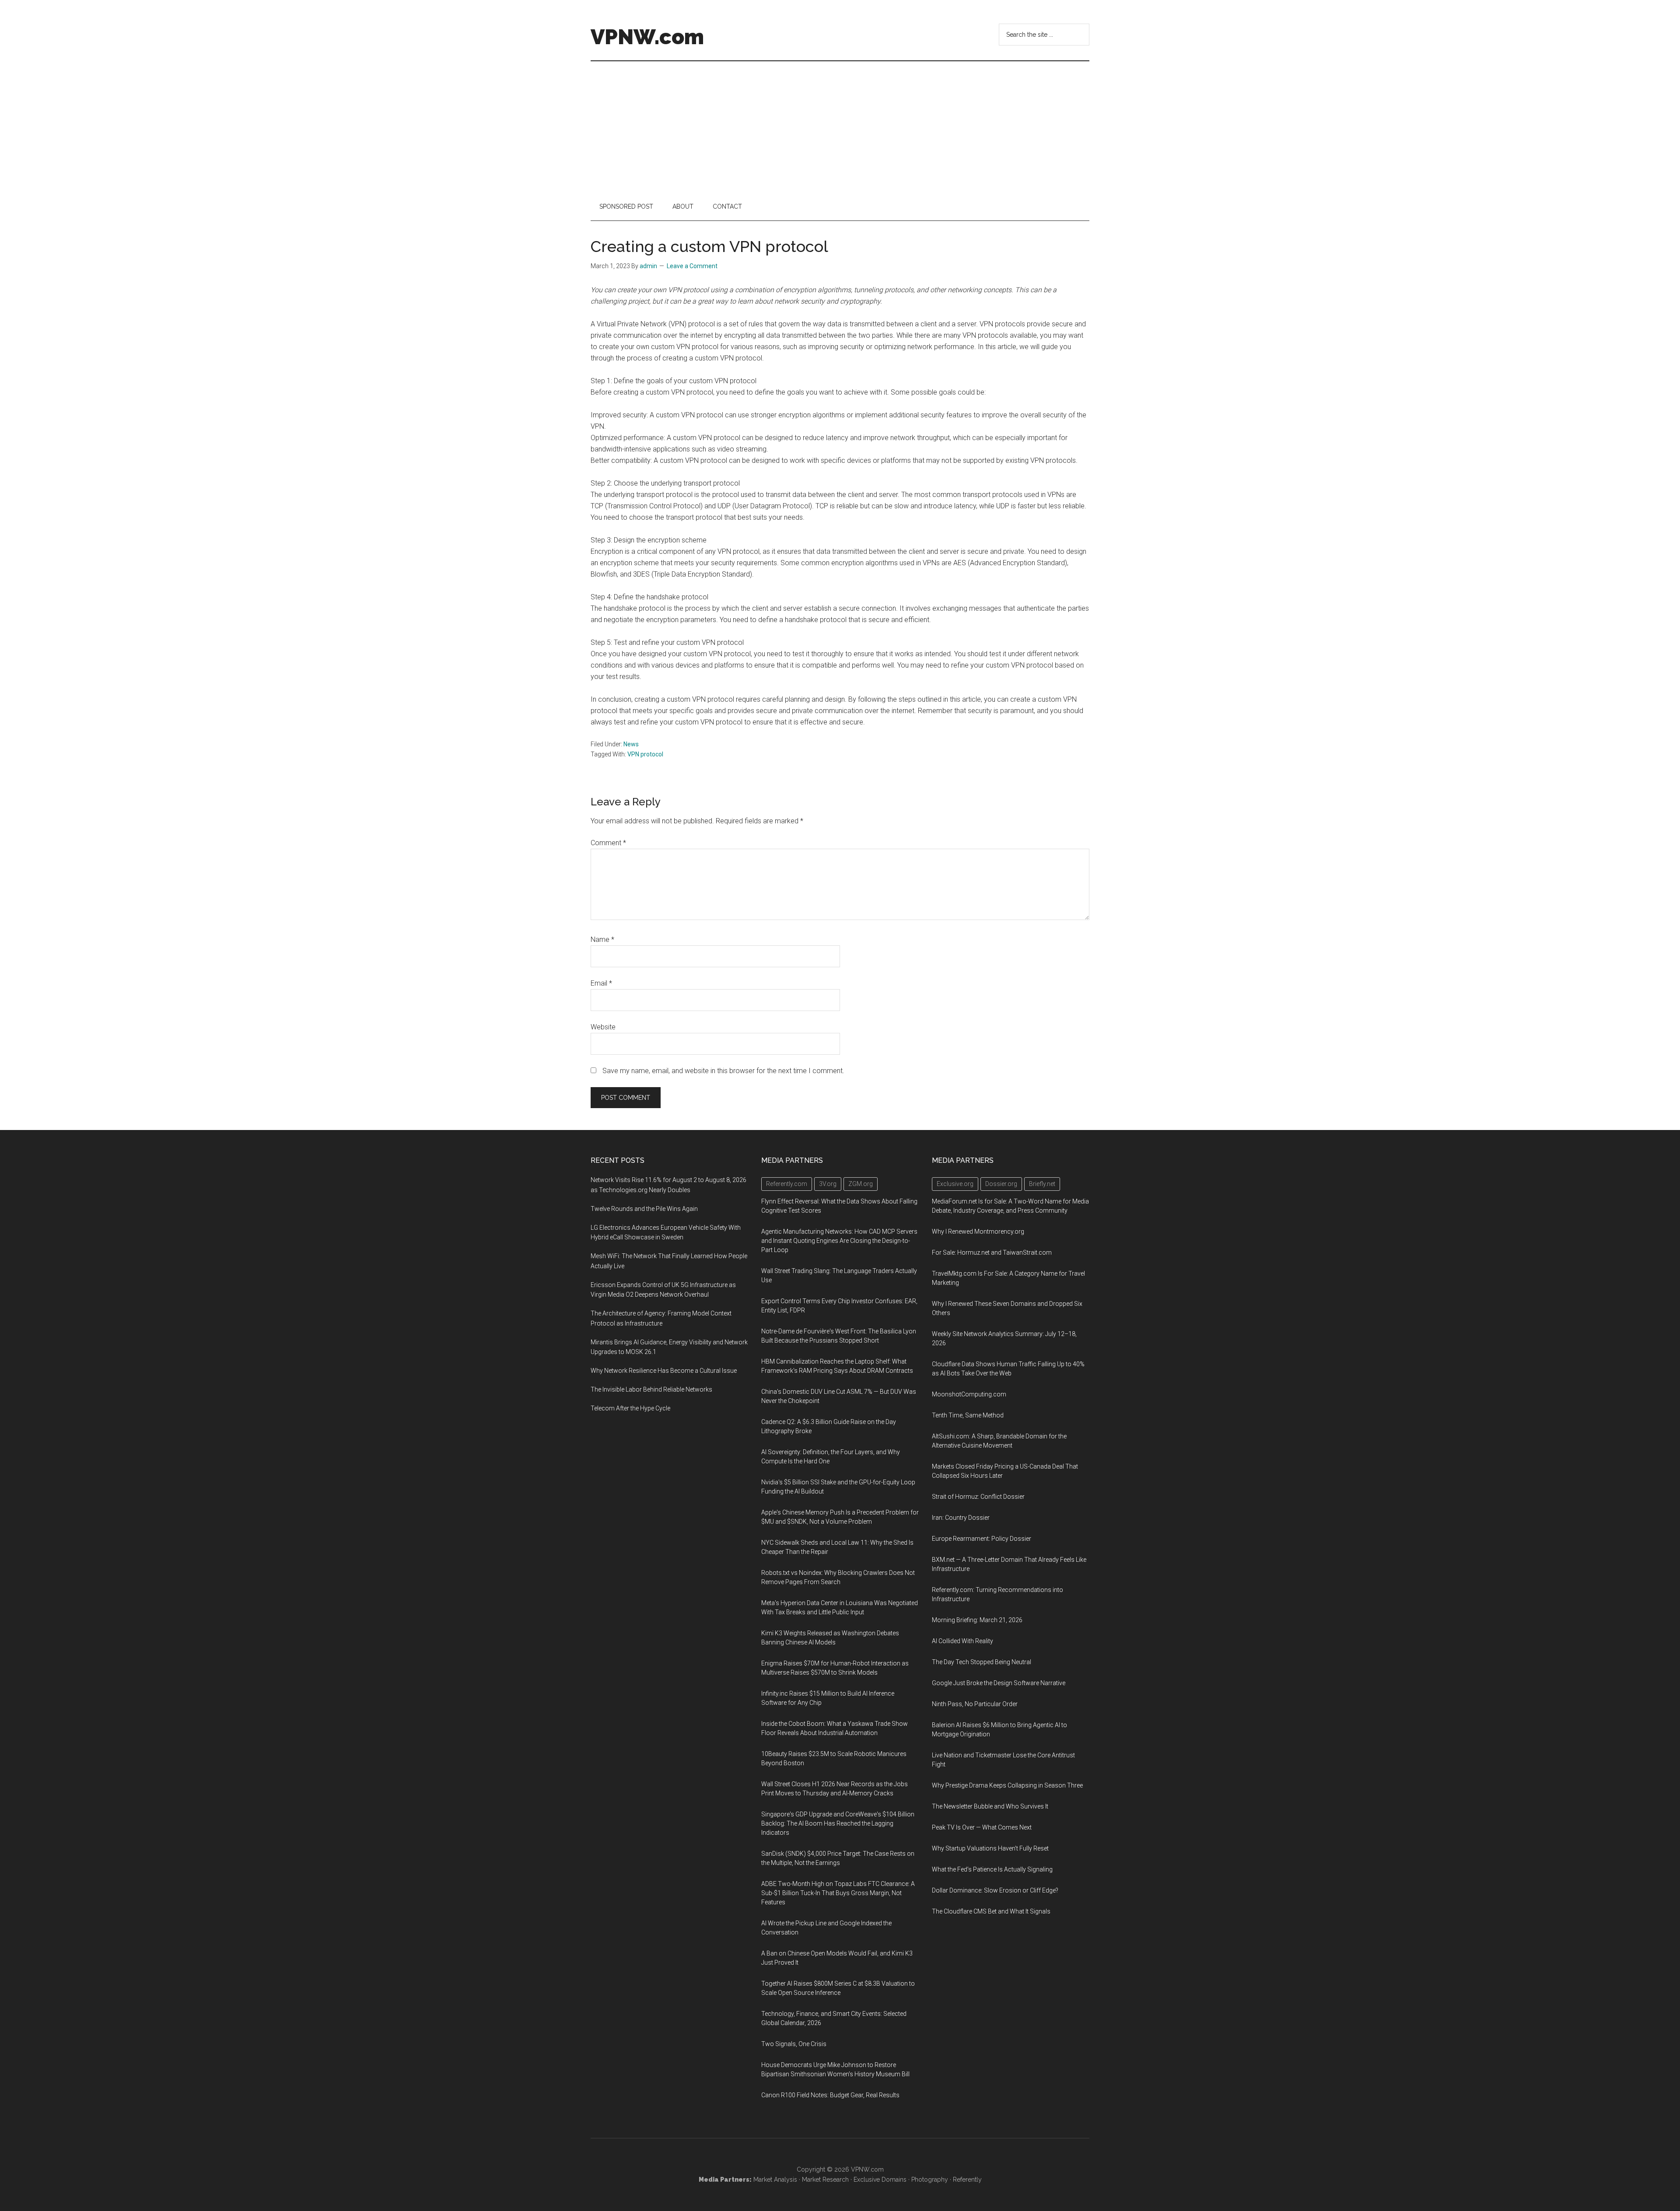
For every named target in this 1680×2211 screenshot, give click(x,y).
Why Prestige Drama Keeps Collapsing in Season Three (1007, 1785)
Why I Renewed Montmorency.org (978, 1231)
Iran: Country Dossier (961, 1518)
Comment (608, 843)
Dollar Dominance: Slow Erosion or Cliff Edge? (995, 1890)
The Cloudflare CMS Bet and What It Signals (991, 1911)
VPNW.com (647, 37)
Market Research (825, 2180)
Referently (967, 2180)
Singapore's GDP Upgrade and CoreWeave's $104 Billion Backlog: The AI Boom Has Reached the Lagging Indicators (838, 1823)
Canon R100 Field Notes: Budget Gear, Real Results (830, 2095)
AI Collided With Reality (962, 1641)
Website (603, 1027)
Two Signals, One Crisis (794, 2044)
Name (602, 939)
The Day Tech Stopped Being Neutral (982, 1662)
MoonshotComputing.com (969, 1394)
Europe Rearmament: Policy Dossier (982, 1539)
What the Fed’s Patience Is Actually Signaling (992, 1869)
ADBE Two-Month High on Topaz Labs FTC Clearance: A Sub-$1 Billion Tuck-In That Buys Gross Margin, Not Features (838, 1893)
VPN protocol (645, 754)
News (631, 744)
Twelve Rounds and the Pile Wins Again (644, 1209)
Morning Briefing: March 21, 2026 (977, 1620)
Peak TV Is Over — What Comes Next (982, 1827)
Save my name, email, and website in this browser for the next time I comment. (723, 1071)
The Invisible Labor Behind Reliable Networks (651, 1389)
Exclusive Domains (880, 2180)
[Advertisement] (840, 127)
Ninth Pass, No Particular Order (975, 1704)
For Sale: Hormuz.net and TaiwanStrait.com (992, 1252)
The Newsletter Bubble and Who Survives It (990, 1806)
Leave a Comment (692, 266)
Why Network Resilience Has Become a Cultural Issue (664, 1371)
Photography (930, 2180)
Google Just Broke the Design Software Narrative (999, 1683)
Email (601, 983)
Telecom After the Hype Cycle (630, 1408)
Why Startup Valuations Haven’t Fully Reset (990, 1848)
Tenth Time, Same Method (968, 1415)
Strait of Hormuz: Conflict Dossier (978, 1497)
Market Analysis (775, 2180)
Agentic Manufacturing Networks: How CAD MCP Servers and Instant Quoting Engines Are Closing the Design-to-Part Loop (839, 1241)
